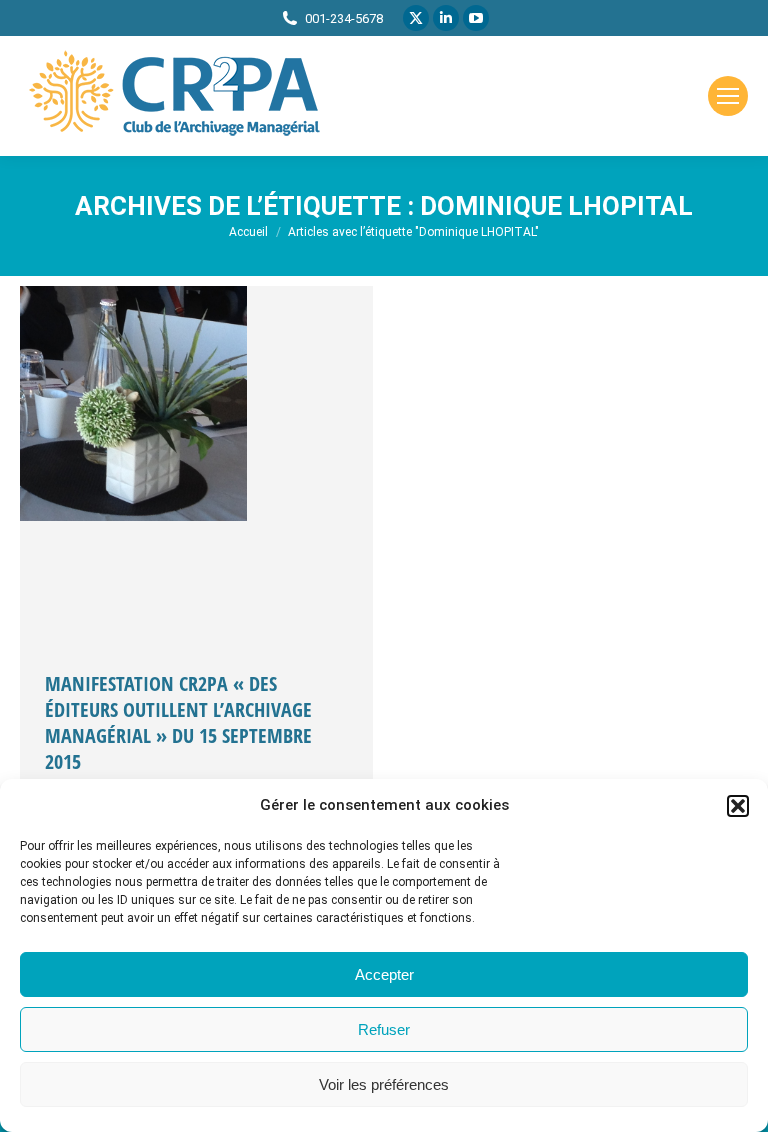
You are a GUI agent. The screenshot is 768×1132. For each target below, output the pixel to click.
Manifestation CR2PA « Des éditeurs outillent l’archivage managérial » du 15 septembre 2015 (178, 722)
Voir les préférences (384, 1084)
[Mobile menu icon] (728, 96)
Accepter (384, 974)
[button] (738, 806)
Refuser (384, 1029)
